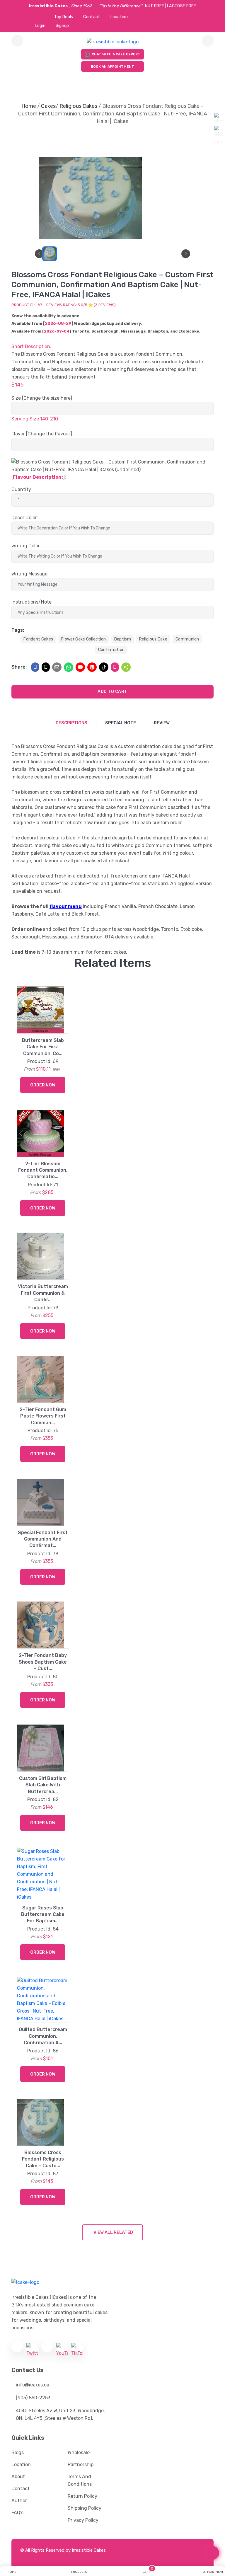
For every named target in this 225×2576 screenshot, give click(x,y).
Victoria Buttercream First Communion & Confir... (43, 1293)
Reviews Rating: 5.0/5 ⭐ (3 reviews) (81, 305)
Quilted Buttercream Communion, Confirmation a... (43, 2036)
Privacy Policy (83, 2520)
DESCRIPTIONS (71, 723)
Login (40, 26)
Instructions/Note (31, 602)
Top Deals (64, 17)
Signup (62, 26)
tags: (18, 630)
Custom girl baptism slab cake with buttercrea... (43, 1785)
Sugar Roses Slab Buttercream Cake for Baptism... (43, 1914)
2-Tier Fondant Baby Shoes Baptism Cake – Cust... (43, 1662)
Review (162, 723)
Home (29, 106)
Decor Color (24, 518)
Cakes (48, 106)
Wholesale (79, 2453)
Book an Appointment (112, 67)
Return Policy (82, 2496)
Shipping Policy (85, 2508)
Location (119, 17)
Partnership (81, 2465)
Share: (19, 667)
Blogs (18, 2453)
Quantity (21, 489)
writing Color (26, 546)
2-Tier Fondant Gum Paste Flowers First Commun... (43, 1416)
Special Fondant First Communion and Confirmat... (43, 1539)
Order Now (43, 1085)
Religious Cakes (78, 106)
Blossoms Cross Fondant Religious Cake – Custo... (43, 2159)
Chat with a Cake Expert (116, 54)
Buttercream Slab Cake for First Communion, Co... (43, 1047)
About (18, 2477)
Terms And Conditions (80, 2480)
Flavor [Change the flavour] (42, 434)
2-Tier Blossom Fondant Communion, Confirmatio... (43, 1170)
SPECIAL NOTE (121, 723)
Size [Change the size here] (42, 398)
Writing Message (29, 574)
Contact (92, 17)
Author (19, 2501)
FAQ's (17, 2513)
